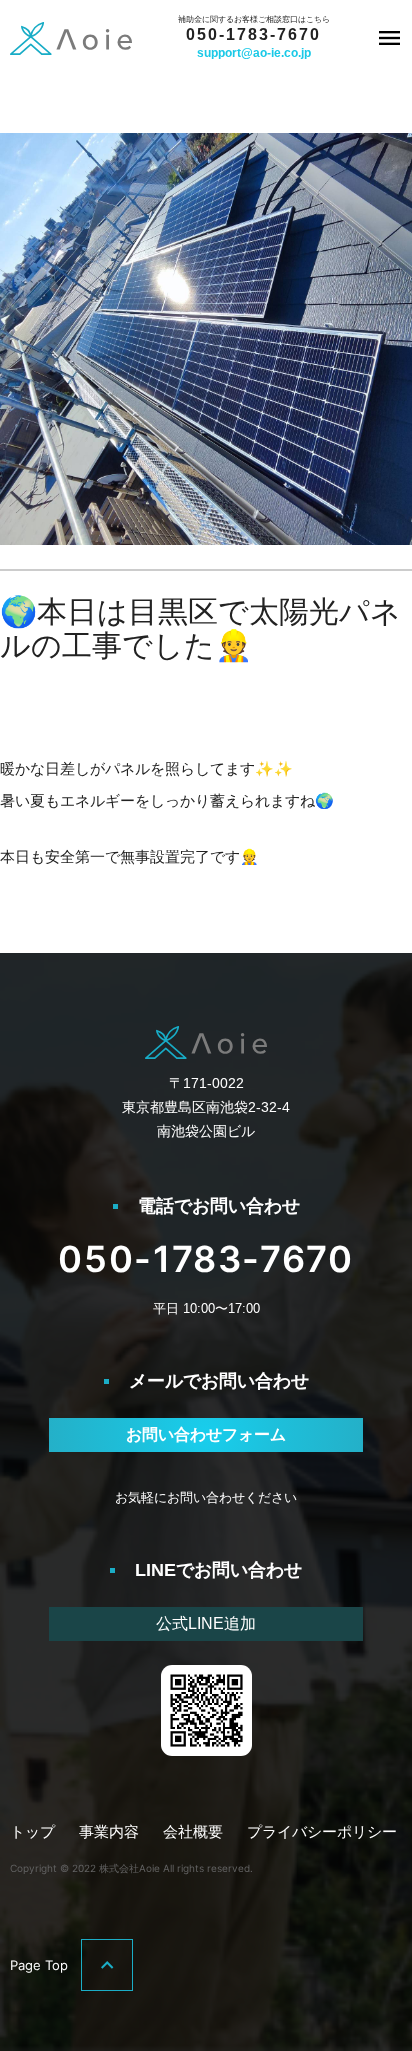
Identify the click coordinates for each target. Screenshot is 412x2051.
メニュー (389, 38)
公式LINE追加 (206, 1623)
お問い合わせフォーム (206, 1434)
